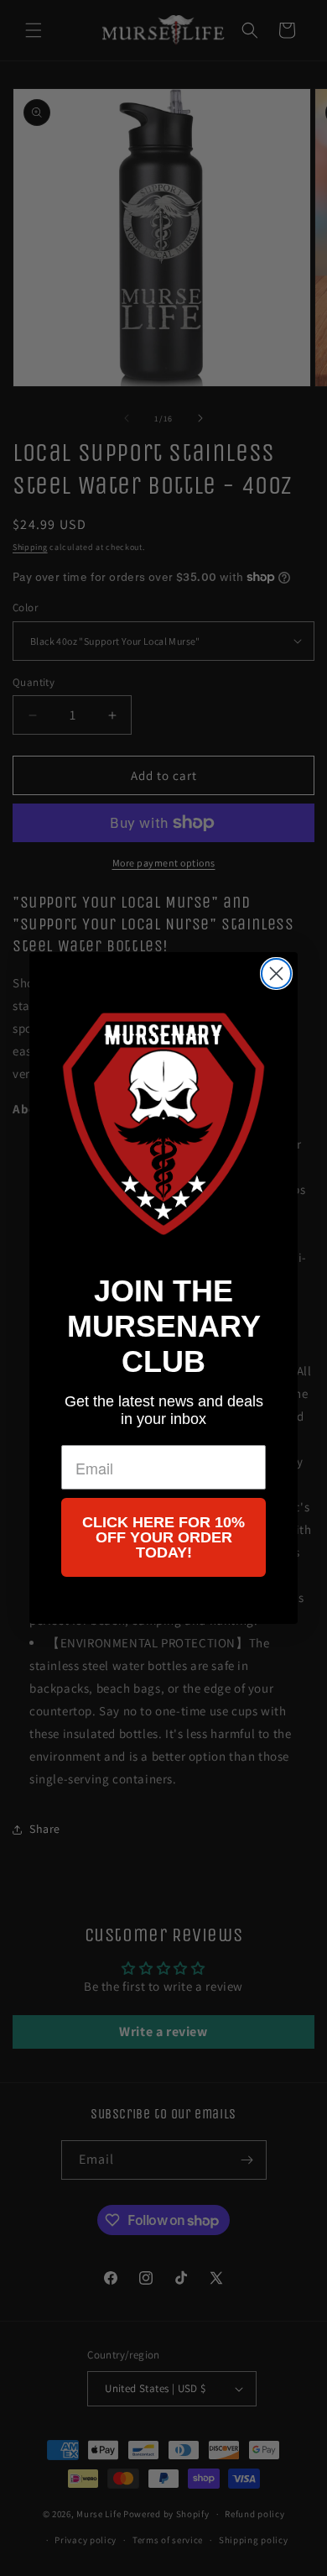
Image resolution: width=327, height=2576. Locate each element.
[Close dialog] (276, 974)
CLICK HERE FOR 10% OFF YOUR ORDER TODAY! (163, 1537)
